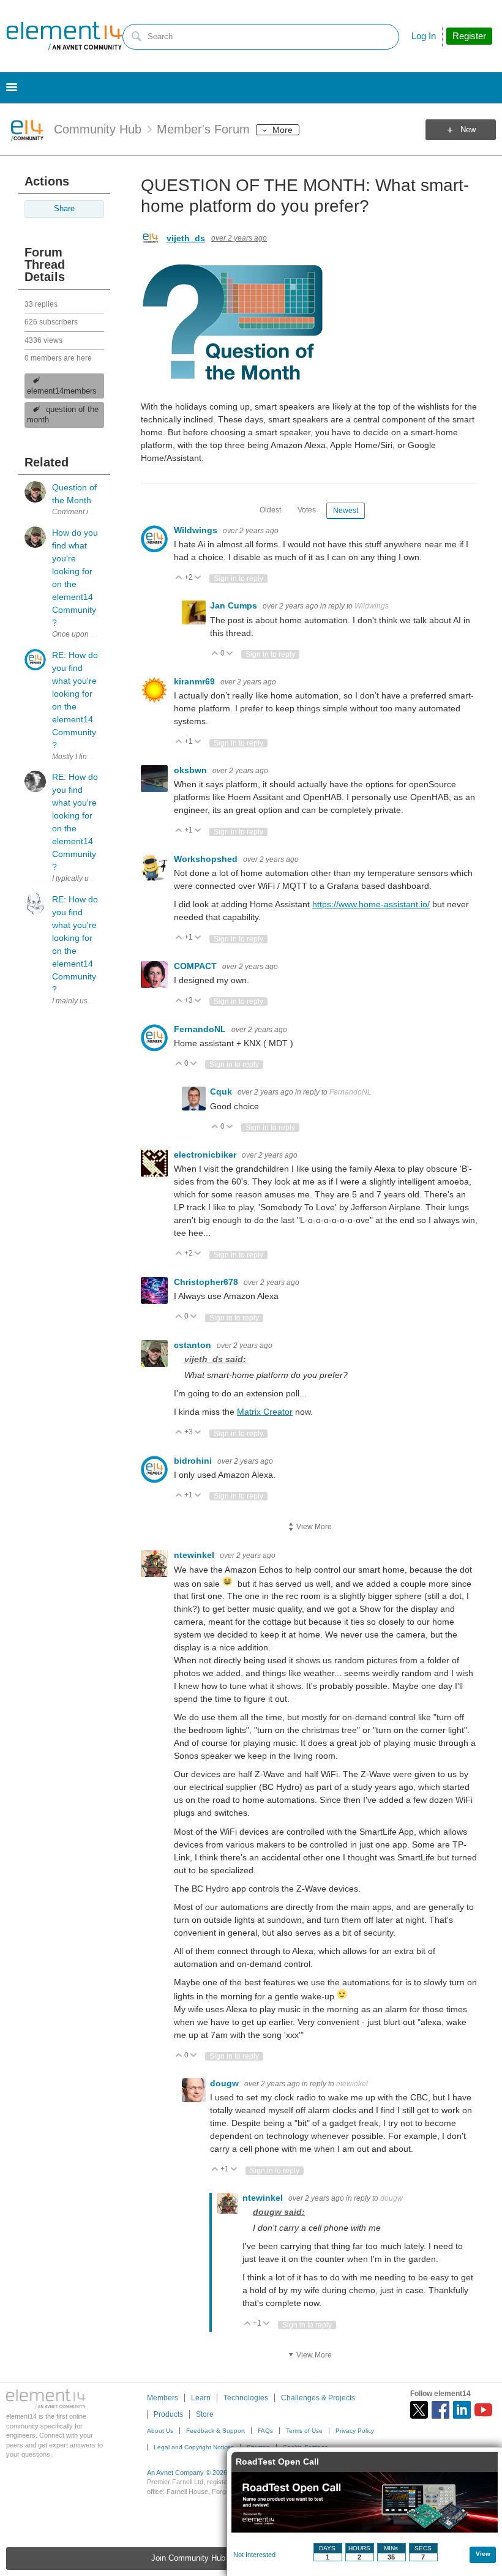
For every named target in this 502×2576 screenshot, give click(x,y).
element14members (62, 391)
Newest (346, 511)
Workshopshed (207, 859)
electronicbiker (206, 1155)
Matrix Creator (265, 1412)
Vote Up (179, 578)
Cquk (222, 1091)
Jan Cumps (235, 605)
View (483, 2554)
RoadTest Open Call (277, 2462)
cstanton (194, 1345)
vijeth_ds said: (215, 1359)
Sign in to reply (238, 578)
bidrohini (194, 1461)
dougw (226, 2083)
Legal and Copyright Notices (194, 2447)
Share (64, 209)
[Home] (64, 36)
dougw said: (279, 2212)
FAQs (265, 2431)
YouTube (483, 2410)
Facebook (440, 2410)
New (468, 130)
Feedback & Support (215, 2431)
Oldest (270, 510)
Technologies (246, 2398)
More (283, 130)
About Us (160, 2431)
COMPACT (197, 966)
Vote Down (198, 578)
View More (314, 1527)
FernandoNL (201, 1029)
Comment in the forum (89, 512)
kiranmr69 (196, 681)
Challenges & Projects (318, 2398)
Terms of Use (304, 2431)
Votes (307, 510)
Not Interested (254, 2555)
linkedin (462, 2410)
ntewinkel (195, 1555)
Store (205, 2414)
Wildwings (197, 530)
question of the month (63, 415)
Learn (201, 2398)
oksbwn (192, 770)
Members (163, 2398)
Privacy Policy (355, 2431)
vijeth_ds (186, 238)
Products (168, 2414)
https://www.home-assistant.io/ (371, 904)
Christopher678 (207, 1282)
